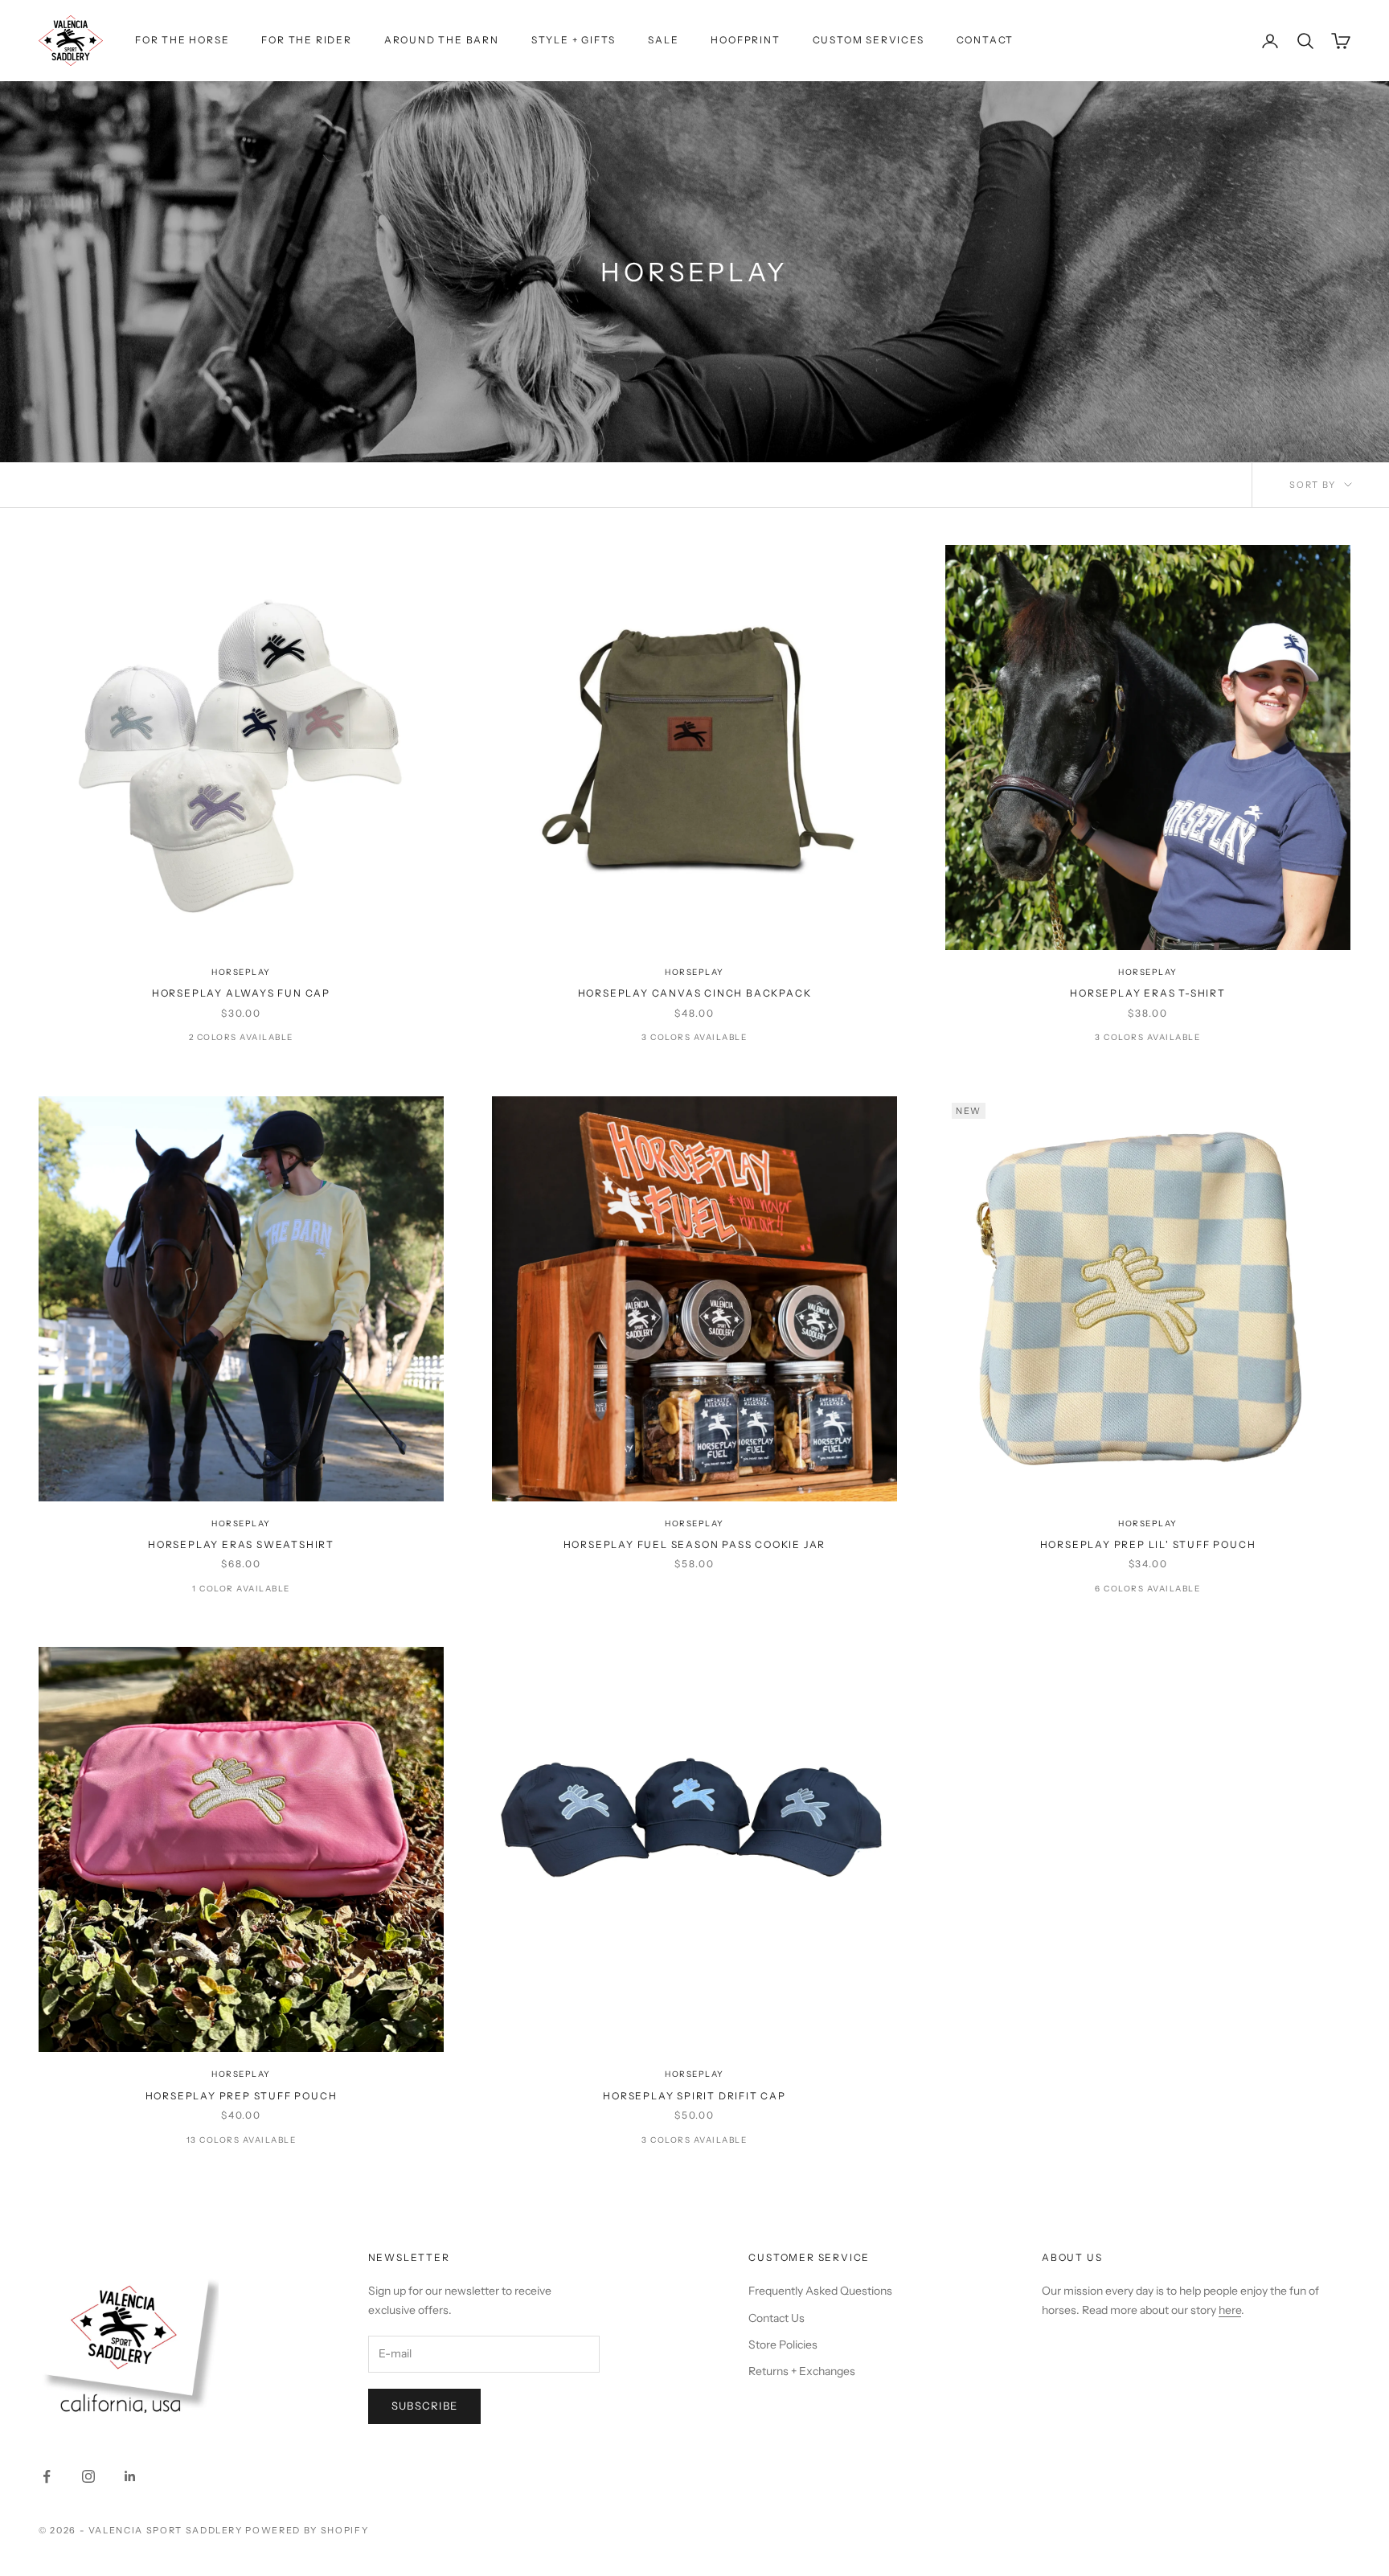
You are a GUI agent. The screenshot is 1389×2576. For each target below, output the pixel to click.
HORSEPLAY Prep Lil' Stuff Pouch (1148, 1544)
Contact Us (776, 2318)
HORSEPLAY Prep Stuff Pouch (242, 2096)
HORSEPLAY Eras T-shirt (1148, 993)
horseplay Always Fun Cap (241, 993)
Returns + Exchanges (802, 2371)
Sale (663, 40)
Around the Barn (442, 40)
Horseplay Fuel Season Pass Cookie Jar (695, 1544)
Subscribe (425, 2406)
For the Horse (182, 40)
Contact (985, 40)
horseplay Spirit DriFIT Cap (694, 2096)
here (1230, 2310)
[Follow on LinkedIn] (130, 2476)
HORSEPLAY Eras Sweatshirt (241, 1544)
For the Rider (306, 40)
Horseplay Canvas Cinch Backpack (695, 993)
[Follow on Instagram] (88, 2476)
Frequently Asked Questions (820, 2291)
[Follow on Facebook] (47, 2476)
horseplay (241, 972)
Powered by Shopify (307, 2530)
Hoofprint (745, 40)
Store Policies (783, 2345)
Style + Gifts (574, 40)
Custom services (869, 40)
